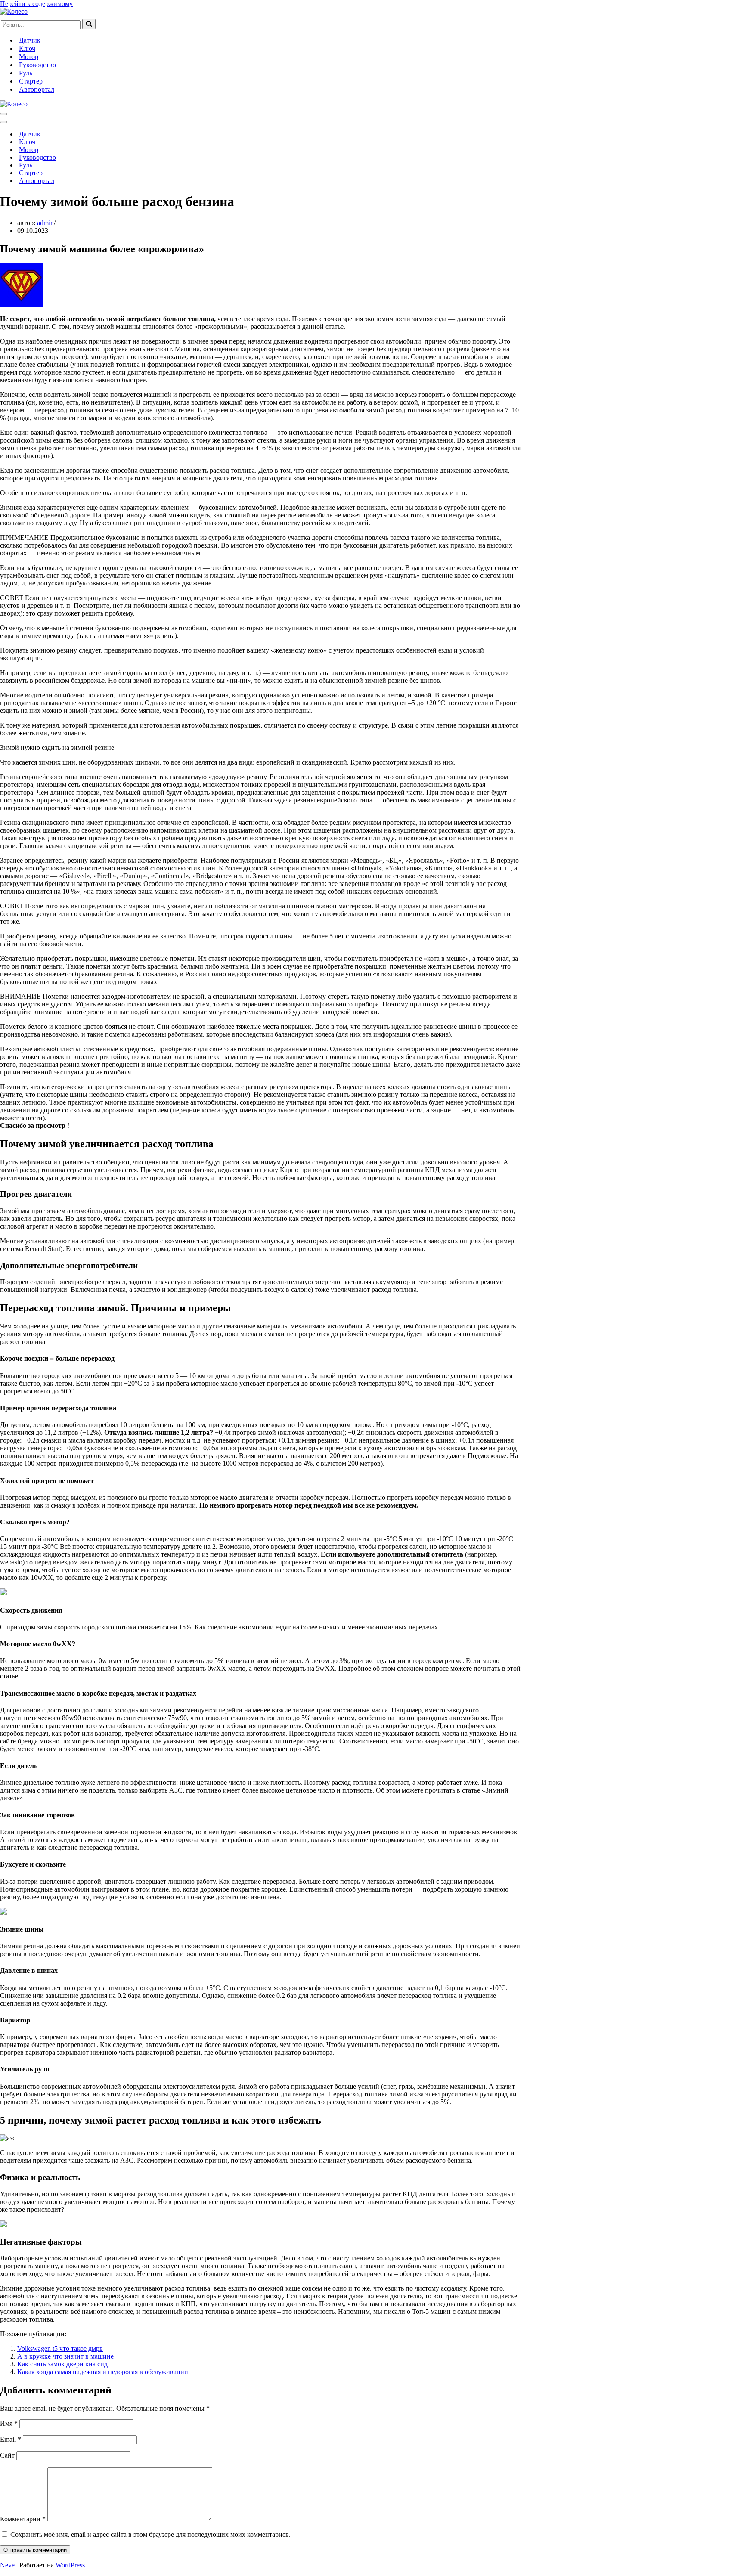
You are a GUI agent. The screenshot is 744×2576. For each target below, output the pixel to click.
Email (11, 2439)
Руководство (37, 65)
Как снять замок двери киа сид (62, 2364)
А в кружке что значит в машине (65, 2356)
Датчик (30, 40)
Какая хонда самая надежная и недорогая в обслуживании (103, 2372)
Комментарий (23, 2519)
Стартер (31, 81)
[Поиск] (89, 24)
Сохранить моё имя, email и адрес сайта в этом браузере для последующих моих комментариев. (150, 2534)
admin (45, 223)
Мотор (29, 57)
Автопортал (37, 89)
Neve (7, 2565)
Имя (9, 2423)
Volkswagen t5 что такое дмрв (60, 2348)
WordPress (70, 2565)
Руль (26, 73)
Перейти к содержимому (36, 4)
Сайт (7, 2455)
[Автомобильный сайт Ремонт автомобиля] (14, 11)
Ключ (27, 48)
